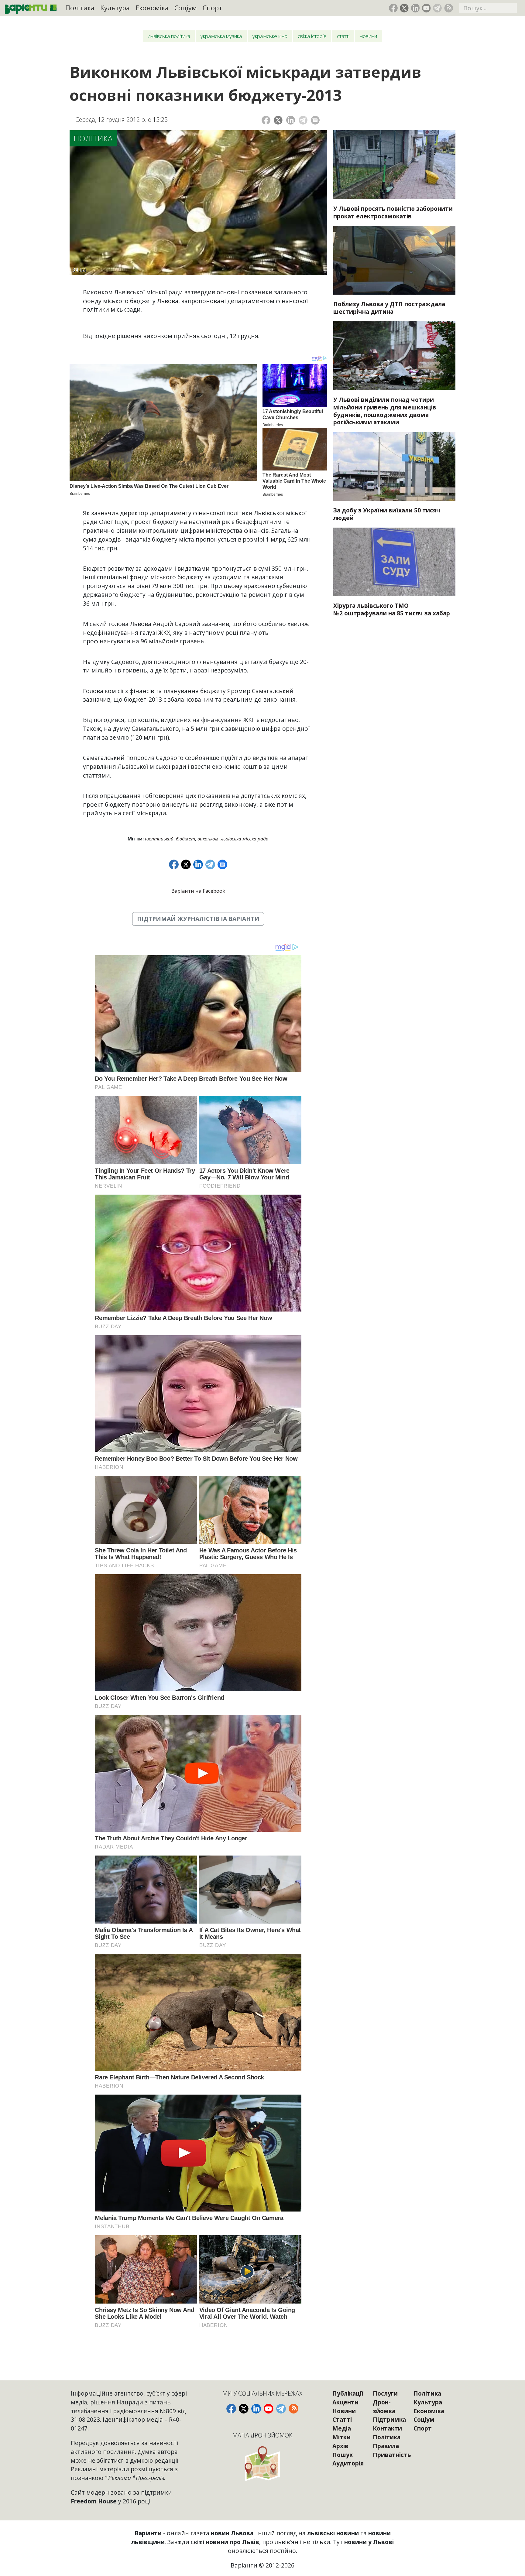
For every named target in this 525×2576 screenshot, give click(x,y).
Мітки (341, 2437)
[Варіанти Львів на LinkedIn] (415, 8)
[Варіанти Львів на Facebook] (393, 8)
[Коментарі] (315, 120)
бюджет (185, 839)
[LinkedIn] (291, 120)
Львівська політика (169, 36)
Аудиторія (348, 2463)
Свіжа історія (312, 36)
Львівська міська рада (245, 839)
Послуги (385, 2393)
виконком (208, 839)
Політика (80, 8)
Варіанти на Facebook (198, 891)
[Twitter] (278, 120)
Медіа (342, 2428)
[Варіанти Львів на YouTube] (426, 8)
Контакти (387, 2428)
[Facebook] (266, 120)
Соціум (186, 8)
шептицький (159, 839)
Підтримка (389, 2419)
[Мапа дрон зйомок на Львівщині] (262, 2463)
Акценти (345, 2402)
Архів (340, 2446)
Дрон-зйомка (384, 2407)
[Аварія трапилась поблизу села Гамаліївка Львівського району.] (394, 260)
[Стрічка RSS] (449, 8)
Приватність (392, 2455)
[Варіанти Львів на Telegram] (437, 8)
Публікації (348, 2393)
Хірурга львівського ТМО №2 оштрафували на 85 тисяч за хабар (392, 609)
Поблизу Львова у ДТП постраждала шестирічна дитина (389, 308)
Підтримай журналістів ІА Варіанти (198, 919)
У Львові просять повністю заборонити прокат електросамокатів (393, 212)
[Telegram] (303, 120)
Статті (343, 36)
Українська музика (221, 36)
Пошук (343, 2455)
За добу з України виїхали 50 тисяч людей (387, 514)
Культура (115, 8)
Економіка (152, 8)
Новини (368, 36)
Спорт (212, 8)
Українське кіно (270, 36)
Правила (386, 2446)
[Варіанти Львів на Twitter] (404, 8)
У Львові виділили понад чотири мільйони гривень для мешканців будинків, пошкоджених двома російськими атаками (385, 411)
